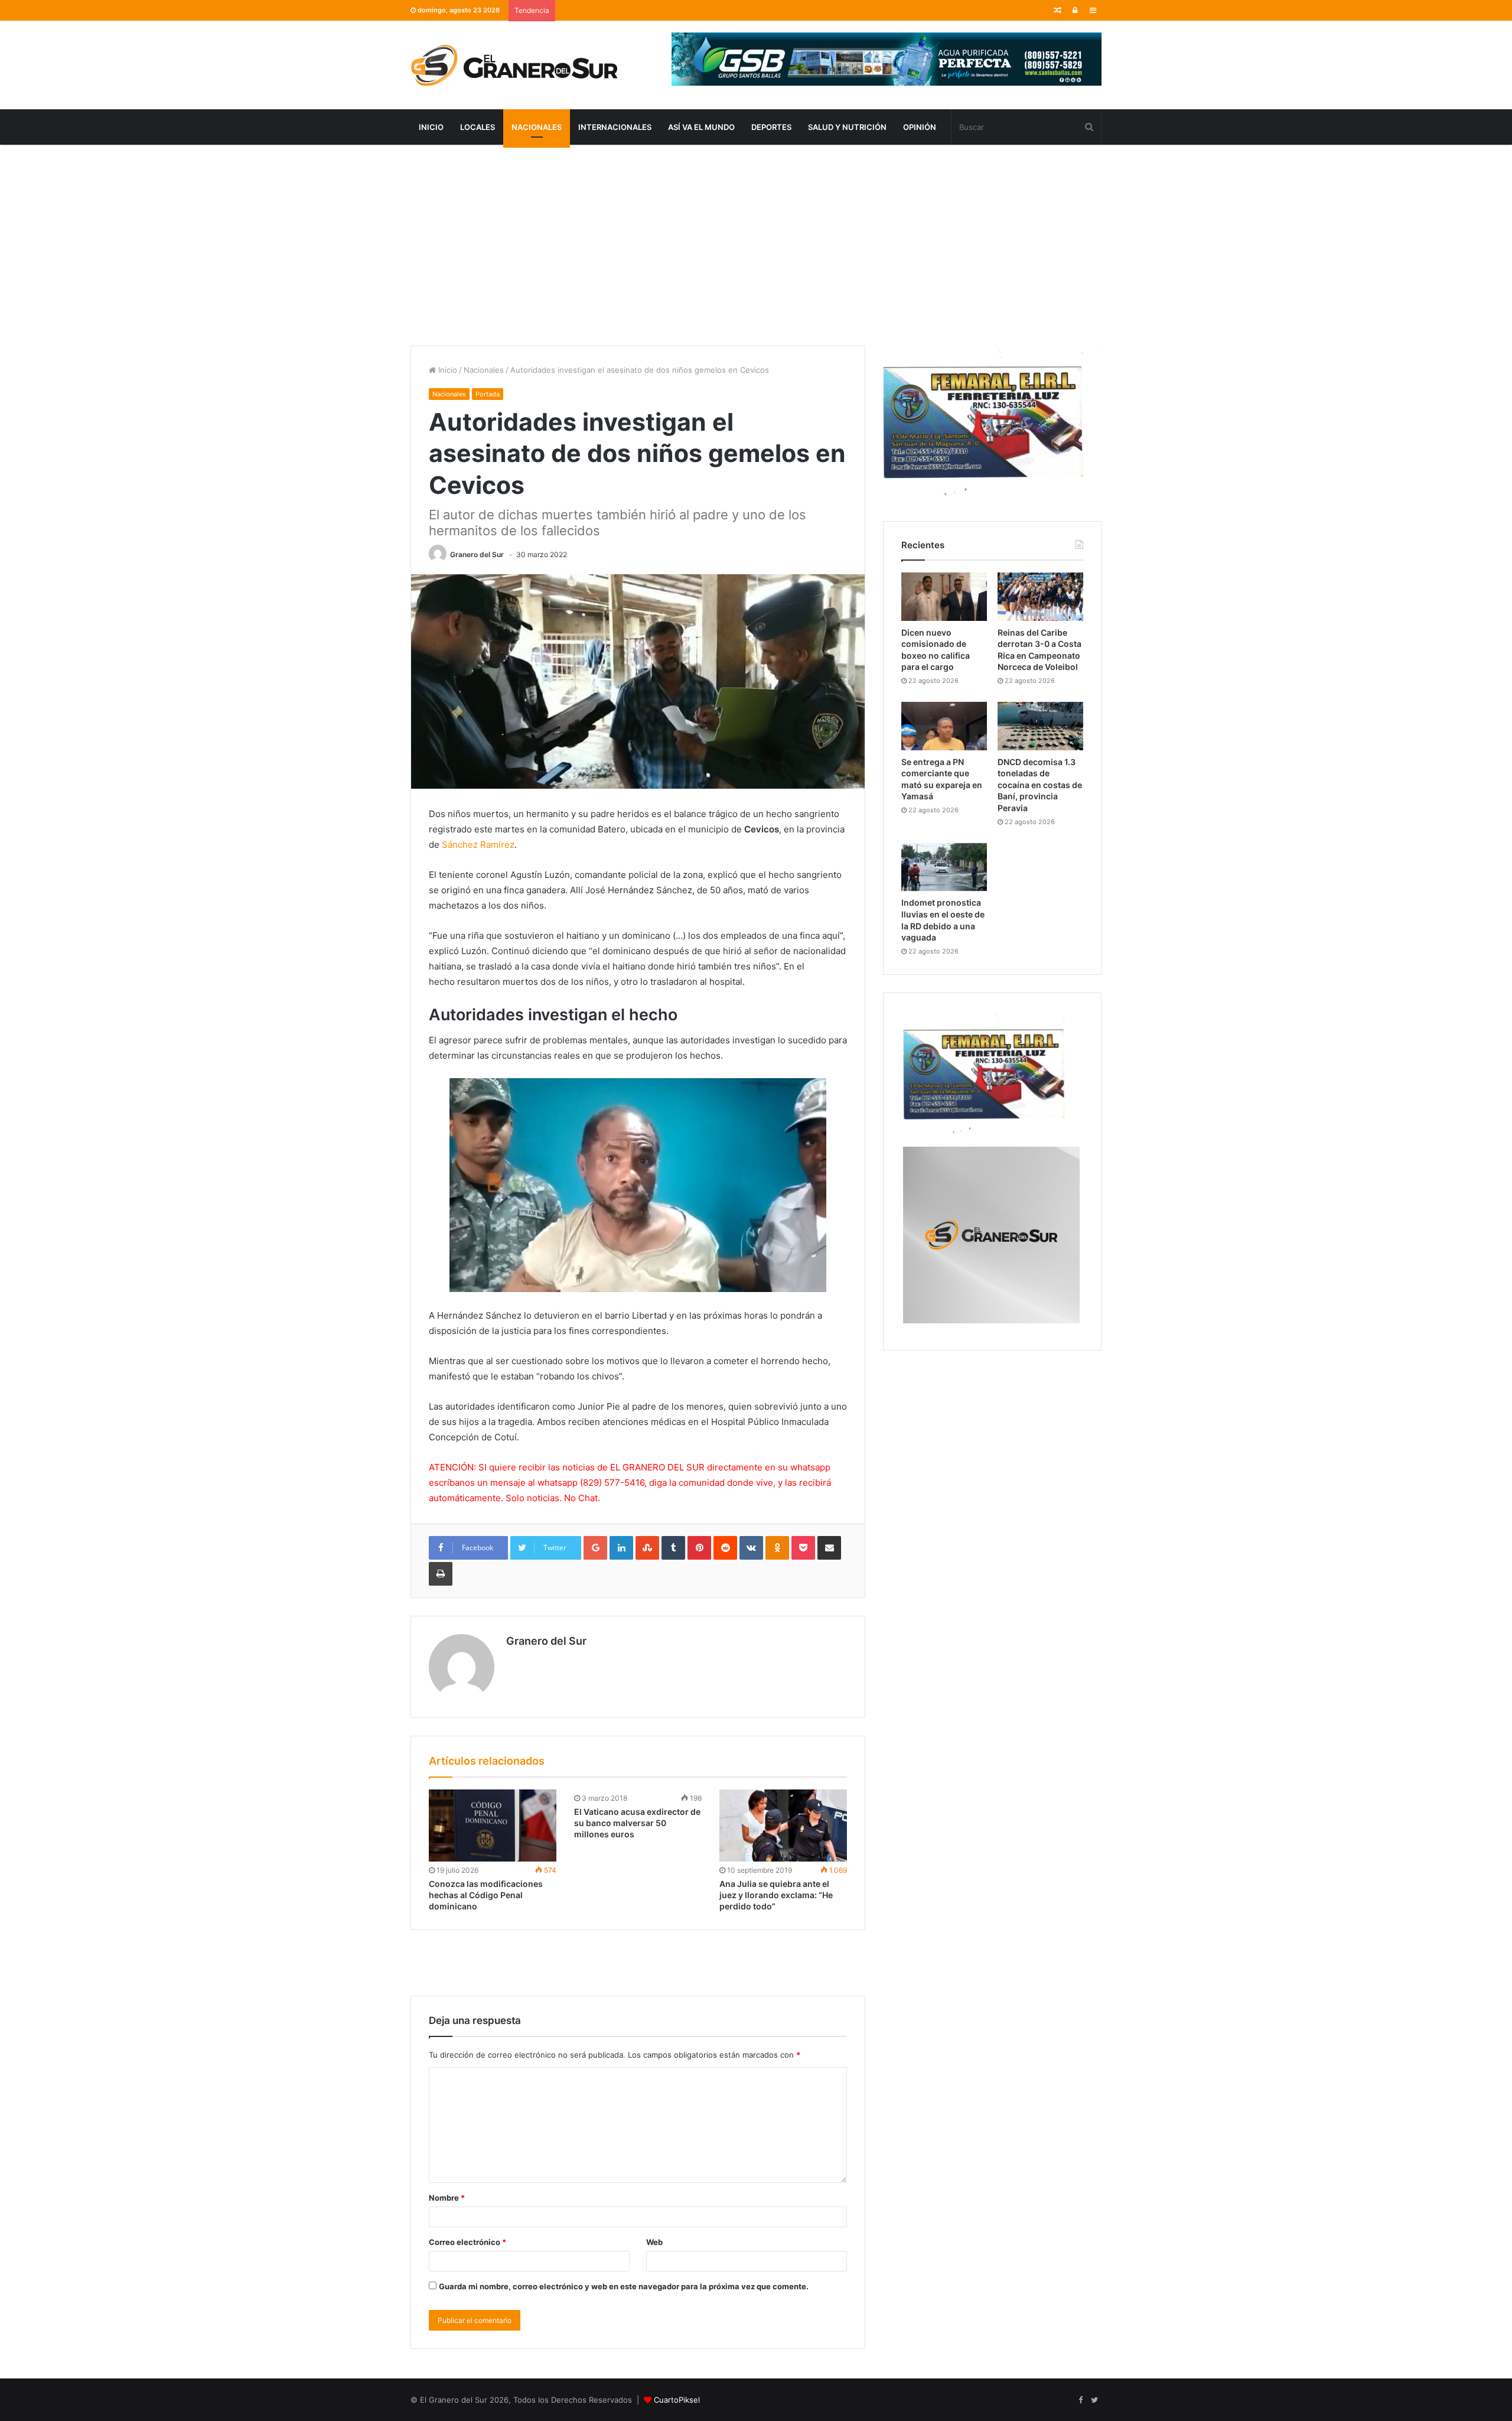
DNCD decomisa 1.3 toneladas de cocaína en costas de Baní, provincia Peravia (1040, 785)
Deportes (771, 127)
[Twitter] (1094, 2400)
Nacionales (537, 127)
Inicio (431, 127)
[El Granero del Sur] (514, 65)
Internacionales (615, 127)
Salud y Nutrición (847, 127)
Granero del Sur (477, 554)
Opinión (920, 127)
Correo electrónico (467, 2242)
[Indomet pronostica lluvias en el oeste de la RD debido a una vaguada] (944, 867)
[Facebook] (1080, 2400)
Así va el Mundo (701, 127)
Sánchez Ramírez (478, 845)
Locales (478, 127)
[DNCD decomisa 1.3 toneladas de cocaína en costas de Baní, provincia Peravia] (1040, 726)
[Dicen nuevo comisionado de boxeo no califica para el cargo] (944, 597)
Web (654, 2242)
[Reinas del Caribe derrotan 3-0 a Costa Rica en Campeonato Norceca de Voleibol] (1040, 597)
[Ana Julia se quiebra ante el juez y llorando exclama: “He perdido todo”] (783, 1825)
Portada (488, 394)
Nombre (447, 2198)
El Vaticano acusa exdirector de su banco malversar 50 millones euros (637, 1823)
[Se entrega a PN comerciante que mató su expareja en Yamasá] (944, 726)
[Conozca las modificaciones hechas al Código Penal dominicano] (493, 1825)
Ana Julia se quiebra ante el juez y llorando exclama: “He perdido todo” (776, 1895)
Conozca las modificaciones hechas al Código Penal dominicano (486, 1895)
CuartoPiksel (677, 2400)
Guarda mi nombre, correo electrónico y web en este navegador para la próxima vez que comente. (624, 2286)
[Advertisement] (756, 245)
